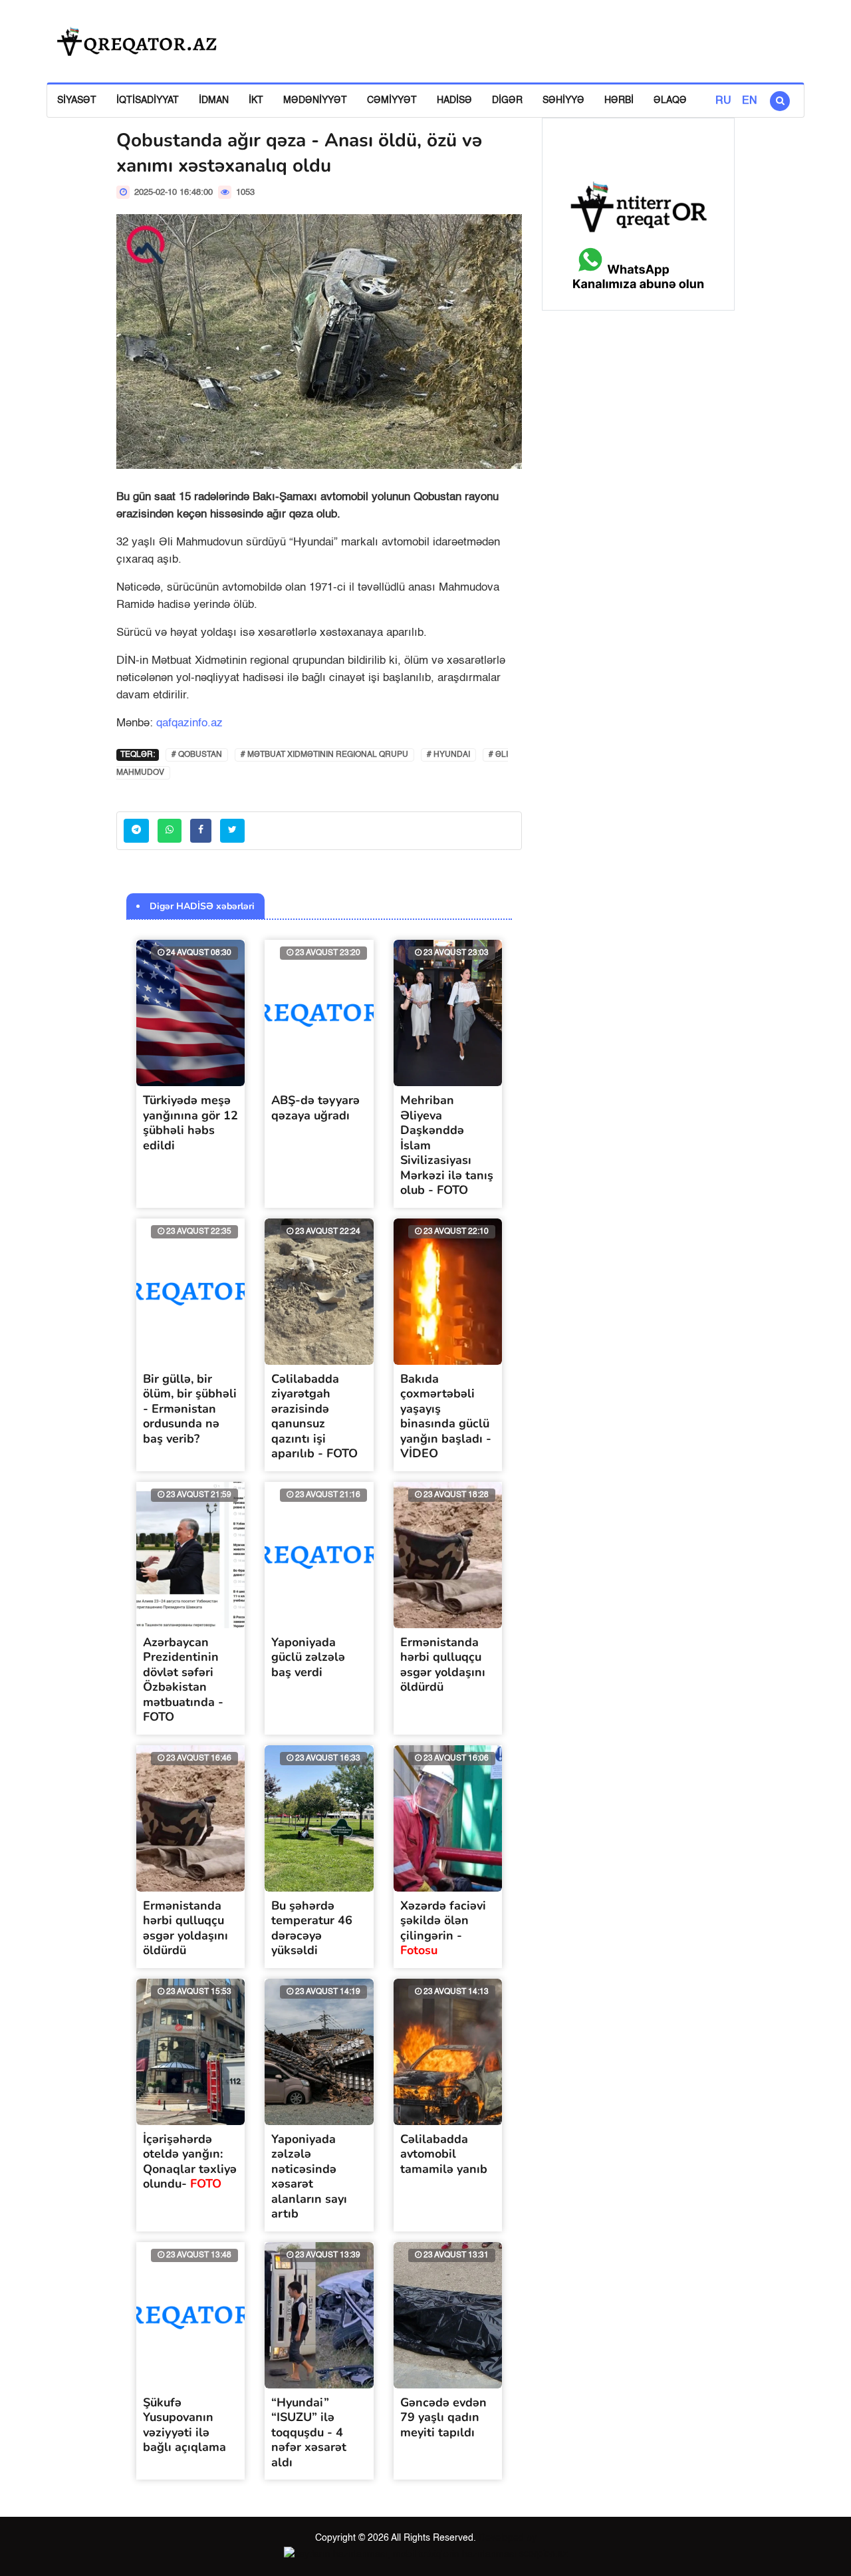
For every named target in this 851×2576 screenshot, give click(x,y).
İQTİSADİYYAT (148, 100)
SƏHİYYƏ (563, 100)
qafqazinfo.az (189, 723)
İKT (256, 100)
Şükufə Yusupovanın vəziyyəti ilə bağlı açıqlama (184, 2425)
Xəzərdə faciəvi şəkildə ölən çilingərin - (443, 1928)
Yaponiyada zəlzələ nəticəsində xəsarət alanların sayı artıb (309, 2177)
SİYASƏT (77, 100)
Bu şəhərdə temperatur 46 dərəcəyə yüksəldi (312, 1928)
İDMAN (214, 100)
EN (750, 101)
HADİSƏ (454, 100)
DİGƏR (507, 100)
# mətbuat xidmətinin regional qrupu (324, 755)
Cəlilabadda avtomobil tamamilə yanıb (444, 2154)
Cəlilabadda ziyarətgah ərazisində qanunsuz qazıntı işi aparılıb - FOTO (314, 1416)
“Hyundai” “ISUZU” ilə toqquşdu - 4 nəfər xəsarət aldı (309, 2432)
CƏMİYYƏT (392, 100)
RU (723, 101)
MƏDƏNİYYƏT (315, 100)
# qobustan (197, 755)
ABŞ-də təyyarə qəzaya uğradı (315, 1108)
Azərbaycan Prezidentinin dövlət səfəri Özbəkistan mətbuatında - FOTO (183, 1680)
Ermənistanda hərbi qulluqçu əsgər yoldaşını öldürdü (443, 1665)
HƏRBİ (619, 100)
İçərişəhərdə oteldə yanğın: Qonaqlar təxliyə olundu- (190, 2162)
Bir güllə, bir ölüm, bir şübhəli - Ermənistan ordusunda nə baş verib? (190, 1409)
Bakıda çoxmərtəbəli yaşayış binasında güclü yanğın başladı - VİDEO (446, 1416)
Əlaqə (670, 100)
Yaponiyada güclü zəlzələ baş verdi (308, 1657)
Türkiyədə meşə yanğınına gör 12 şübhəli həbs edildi (190, 1123)
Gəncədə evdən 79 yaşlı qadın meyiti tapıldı (443, 2417)
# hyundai (448, 755)
